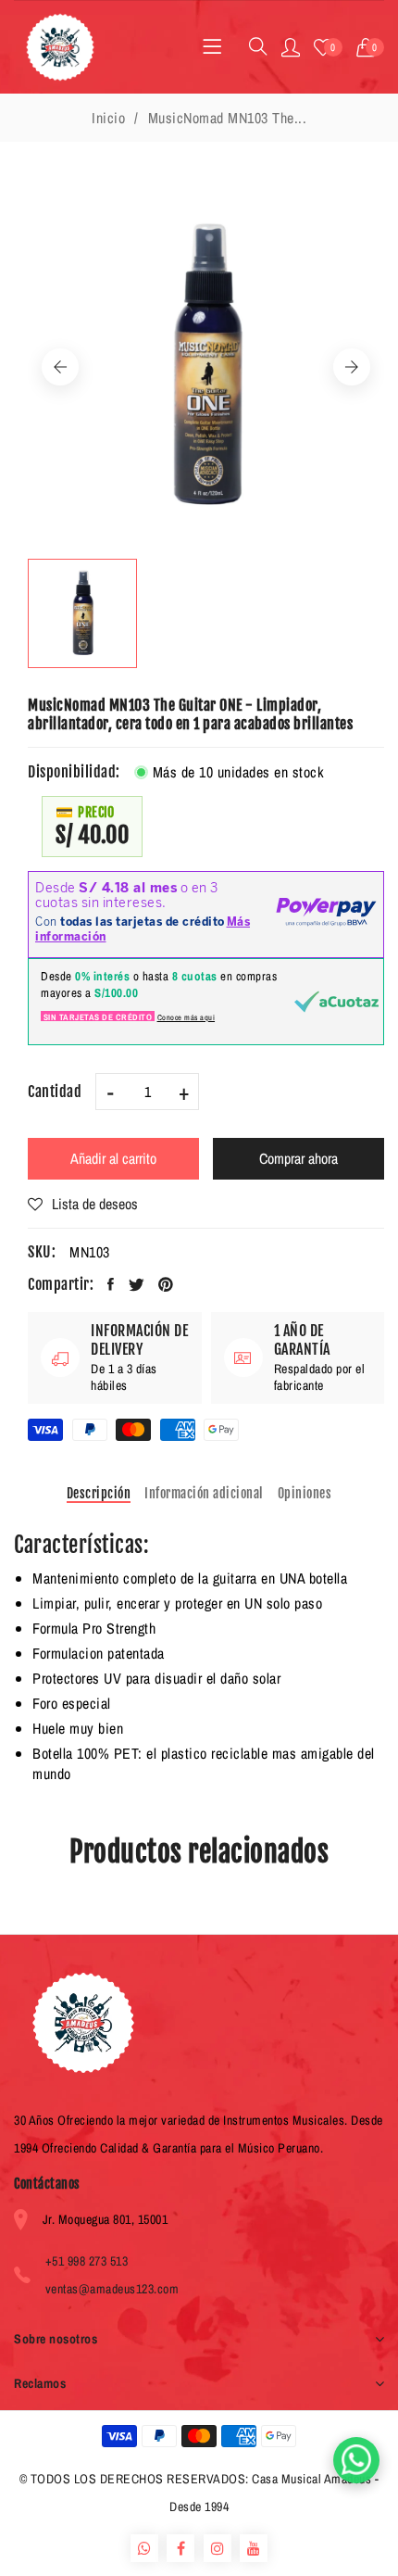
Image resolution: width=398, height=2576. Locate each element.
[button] (371, 47)
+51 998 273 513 (87, 2261)
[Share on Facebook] (111, 1284)
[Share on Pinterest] (166, 1284)
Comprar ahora (298, 1158)
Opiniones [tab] (305, 1493)
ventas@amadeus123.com (112, 2289)
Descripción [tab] (99, 1493)
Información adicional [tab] (204, 1493)
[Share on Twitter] (137, 1284)
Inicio (108, 118)
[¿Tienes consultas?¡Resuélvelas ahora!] (356, 2460)
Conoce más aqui (187, 1017)
